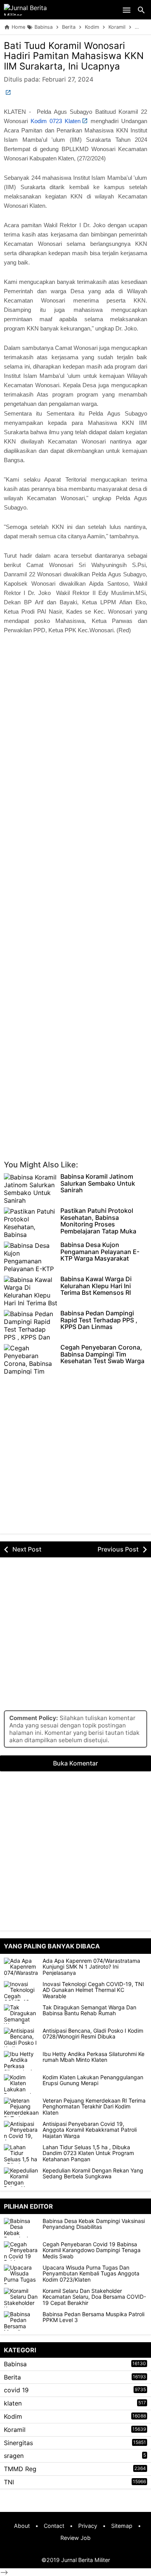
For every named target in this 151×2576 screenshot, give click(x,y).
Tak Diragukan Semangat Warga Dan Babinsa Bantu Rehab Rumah (89, 2010)
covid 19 (16, 2390)
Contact (54, 2526)
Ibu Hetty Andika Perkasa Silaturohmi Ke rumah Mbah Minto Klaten (94, 2057)
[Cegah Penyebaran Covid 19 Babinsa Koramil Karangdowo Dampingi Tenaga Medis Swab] (23, 2251)
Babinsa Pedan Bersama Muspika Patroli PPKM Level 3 (94, 2317)
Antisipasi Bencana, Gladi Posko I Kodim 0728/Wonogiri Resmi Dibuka (93, 2034)
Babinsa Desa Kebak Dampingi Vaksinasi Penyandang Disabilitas (94, 2224)
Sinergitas (18, 2443)
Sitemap (122, 2526)
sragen (14, 2456)
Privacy (88, 2526)
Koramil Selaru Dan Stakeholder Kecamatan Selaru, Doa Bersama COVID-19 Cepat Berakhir (94, 2297)
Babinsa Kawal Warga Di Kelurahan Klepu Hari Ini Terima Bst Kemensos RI (96, 1286)
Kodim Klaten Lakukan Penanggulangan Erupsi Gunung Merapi (93, 2080)
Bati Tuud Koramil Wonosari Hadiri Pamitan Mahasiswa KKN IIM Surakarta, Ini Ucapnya (74, 56)
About (22, 2526)
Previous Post (118, 1549)
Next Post (27, 1549)
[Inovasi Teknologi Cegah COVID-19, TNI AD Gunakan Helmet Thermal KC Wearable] (21, 1991)
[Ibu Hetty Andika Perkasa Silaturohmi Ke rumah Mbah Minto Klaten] (21, 2061)
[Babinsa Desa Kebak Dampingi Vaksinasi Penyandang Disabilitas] (23, 2228)
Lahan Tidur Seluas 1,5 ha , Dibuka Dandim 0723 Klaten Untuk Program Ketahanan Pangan (88, 2153)
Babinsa (15, 2364)
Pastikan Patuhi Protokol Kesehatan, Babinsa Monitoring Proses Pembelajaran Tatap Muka (98, 1221)
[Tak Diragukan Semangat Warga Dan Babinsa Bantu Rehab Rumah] (21, 2014)
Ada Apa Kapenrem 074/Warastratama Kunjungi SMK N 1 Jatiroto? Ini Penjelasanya (91, 1967)
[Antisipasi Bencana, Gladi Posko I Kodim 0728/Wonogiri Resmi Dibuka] (21, 2037)
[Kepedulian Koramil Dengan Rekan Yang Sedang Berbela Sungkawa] (21, 2177)
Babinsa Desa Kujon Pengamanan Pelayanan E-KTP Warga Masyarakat (100, 1252)
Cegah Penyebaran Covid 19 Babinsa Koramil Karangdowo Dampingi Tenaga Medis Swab (92, 2250)
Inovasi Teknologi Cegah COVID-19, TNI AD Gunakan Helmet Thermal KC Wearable (93, 1990)
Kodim (13, 2416)
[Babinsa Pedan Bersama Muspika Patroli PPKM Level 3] (23, 2321)
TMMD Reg (20, 2469)
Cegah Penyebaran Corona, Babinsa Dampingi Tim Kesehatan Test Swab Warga (102, 1354)
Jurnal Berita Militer (86, 2560)
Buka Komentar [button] (75, 1763)
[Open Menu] (127, 10)
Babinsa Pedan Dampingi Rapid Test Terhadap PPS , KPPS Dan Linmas (99, 1320)
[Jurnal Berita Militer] (35, 10)
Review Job (75, 2538)
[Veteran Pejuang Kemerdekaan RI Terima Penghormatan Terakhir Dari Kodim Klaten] (21, 2107)
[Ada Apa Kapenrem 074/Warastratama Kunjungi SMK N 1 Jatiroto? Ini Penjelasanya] (21, 1967)
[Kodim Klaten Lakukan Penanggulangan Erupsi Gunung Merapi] (21, 2084)
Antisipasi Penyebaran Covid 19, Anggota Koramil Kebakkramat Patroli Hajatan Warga (90, 2130)
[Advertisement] (75, 742)
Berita (12, 2377)
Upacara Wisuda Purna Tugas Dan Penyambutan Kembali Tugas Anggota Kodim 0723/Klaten (91, 2273)
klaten (13, 2403)
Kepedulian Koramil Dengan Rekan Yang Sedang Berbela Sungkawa (93, 2173)
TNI (9, 2482)
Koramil (15, 2430)
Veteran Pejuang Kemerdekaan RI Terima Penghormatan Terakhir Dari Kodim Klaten (94, 2106)
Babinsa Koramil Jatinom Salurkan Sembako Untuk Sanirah (98, 1184)
